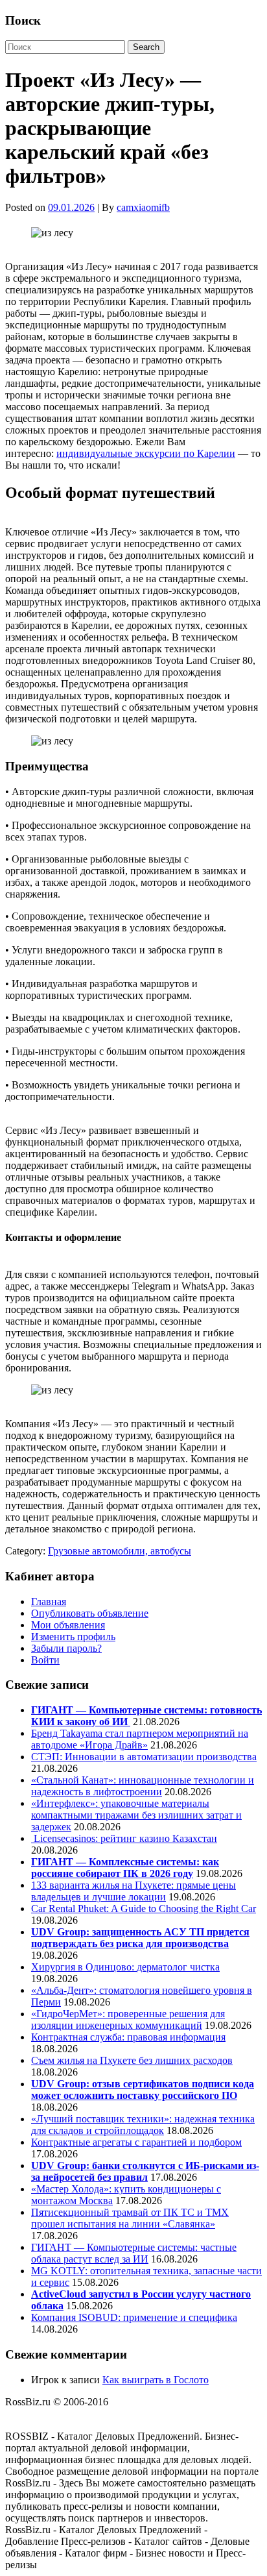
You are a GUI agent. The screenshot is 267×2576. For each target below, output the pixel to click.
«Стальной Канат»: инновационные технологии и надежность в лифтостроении (143, 1786)
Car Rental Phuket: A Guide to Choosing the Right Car (144, 1908)
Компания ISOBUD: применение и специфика (134, 2317)
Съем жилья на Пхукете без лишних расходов (132, 2060)
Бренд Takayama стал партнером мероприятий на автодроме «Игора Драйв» (140, 1739)
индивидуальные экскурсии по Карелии (146, 453)
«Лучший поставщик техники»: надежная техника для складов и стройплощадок (143, 2125)
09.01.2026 (71, 207)
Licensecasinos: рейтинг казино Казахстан (124, 1838)
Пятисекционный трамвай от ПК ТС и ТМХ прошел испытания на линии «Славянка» (130, 2218)
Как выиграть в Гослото (156, 2380)
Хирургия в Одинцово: (84, 1967)
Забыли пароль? (66, 1648)
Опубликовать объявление (90, 1613)
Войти (45, 1660)
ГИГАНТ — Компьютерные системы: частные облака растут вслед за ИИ (134, 2253)
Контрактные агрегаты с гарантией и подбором (136, 2142)
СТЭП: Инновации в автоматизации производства (144, 1757)
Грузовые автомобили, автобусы (120, 1551)
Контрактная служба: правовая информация (128, 2037)
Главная (49, 1601)
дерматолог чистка (178, 1967)
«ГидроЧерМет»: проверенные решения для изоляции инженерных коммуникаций (128, 2019)
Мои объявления (68, 1625)
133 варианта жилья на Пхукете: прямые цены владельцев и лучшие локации (133, 1891)
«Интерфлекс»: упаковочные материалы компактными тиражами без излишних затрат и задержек (136, 1815)
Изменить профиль (73, 1637)
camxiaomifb (143, 207)
